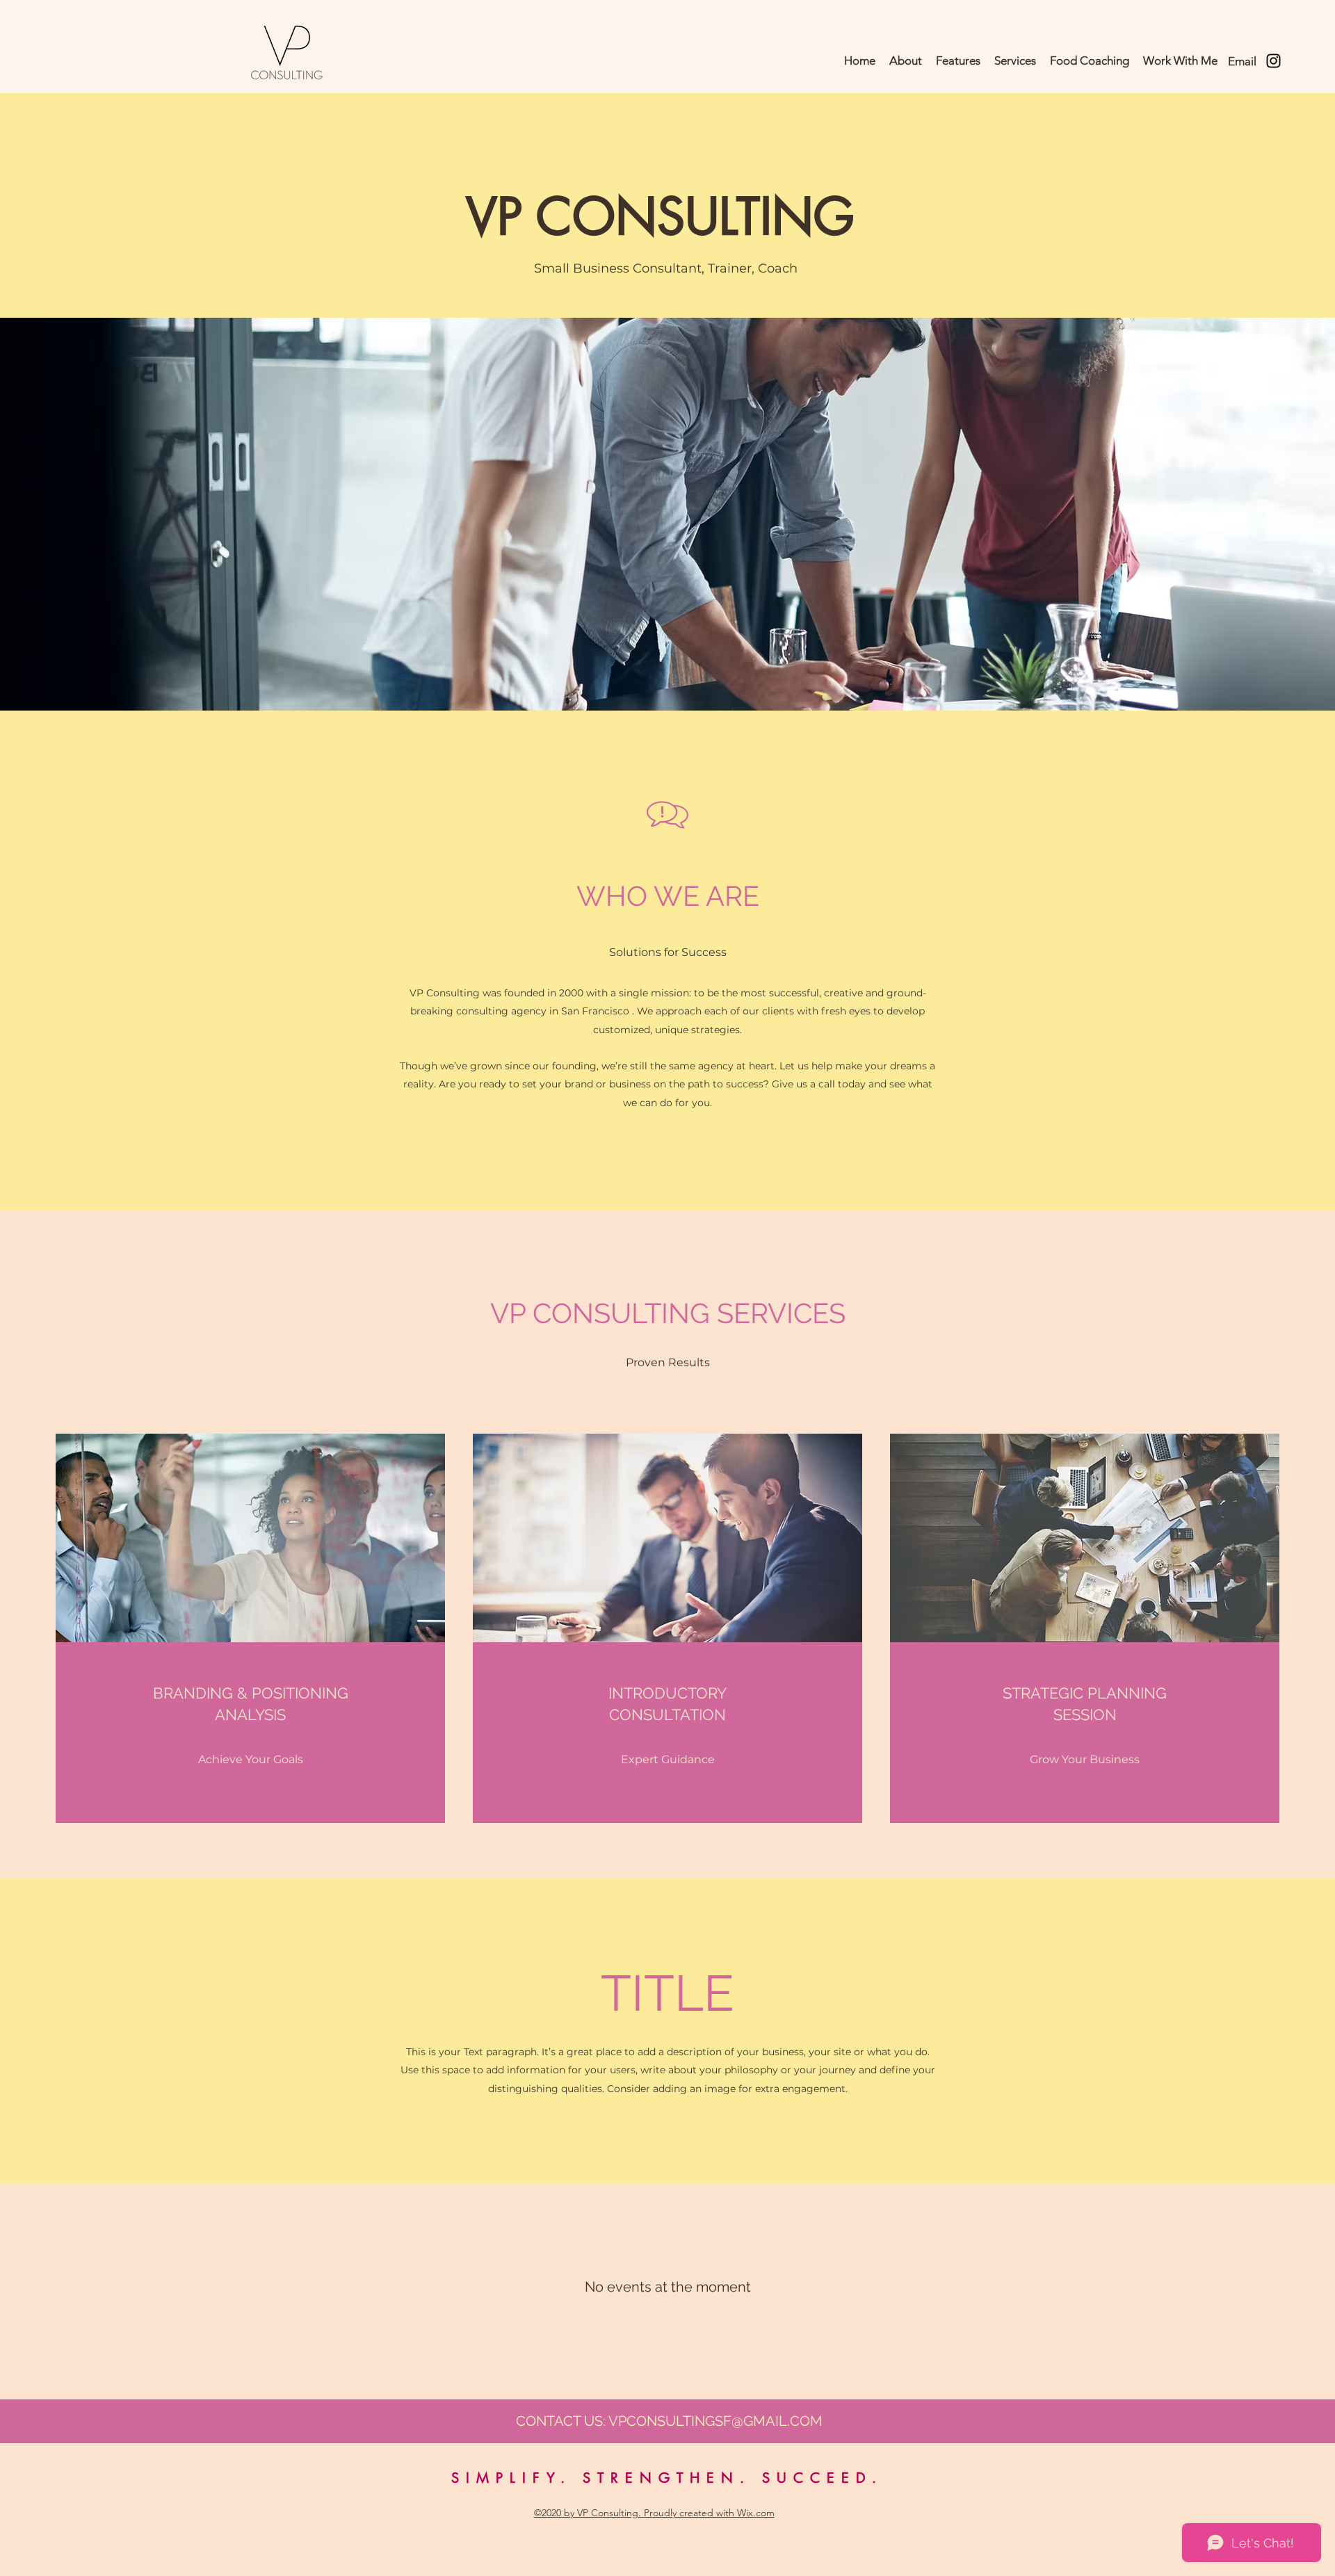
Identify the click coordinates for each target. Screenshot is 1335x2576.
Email (1242, 61)
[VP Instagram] (1273, 61)
